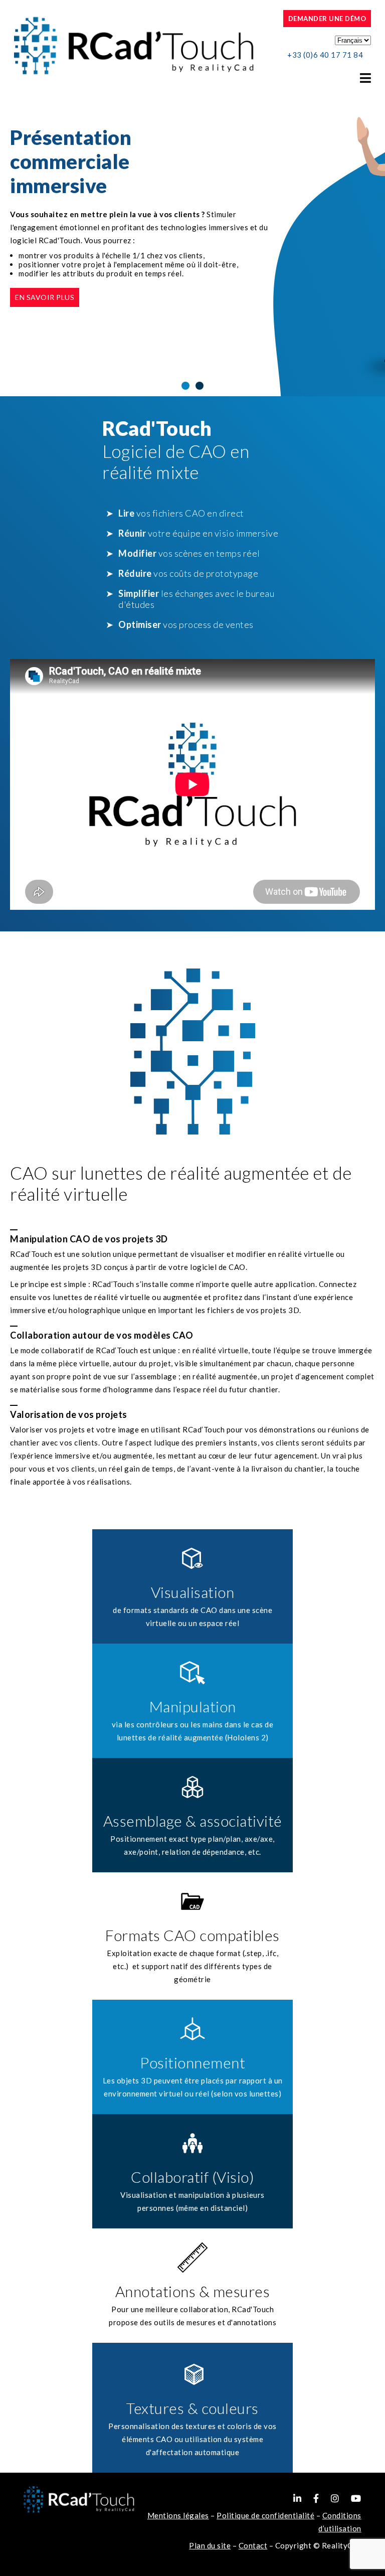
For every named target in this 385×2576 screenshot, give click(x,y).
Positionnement (192, 2062)
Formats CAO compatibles (192, 1935)
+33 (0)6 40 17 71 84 (325, 55)
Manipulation (193, 1706)
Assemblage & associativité (193, 1821)
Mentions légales (178, 2515)
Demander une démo (327, 19)
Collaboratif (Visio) (192, 2177)
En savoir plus (45, 297)
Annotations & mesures (193, 2291)
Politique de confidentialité (265, 2515)
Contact (253, 2545)
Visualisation (193, 1592)
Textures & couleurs (192, 2408)
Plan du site (210, 2545)
